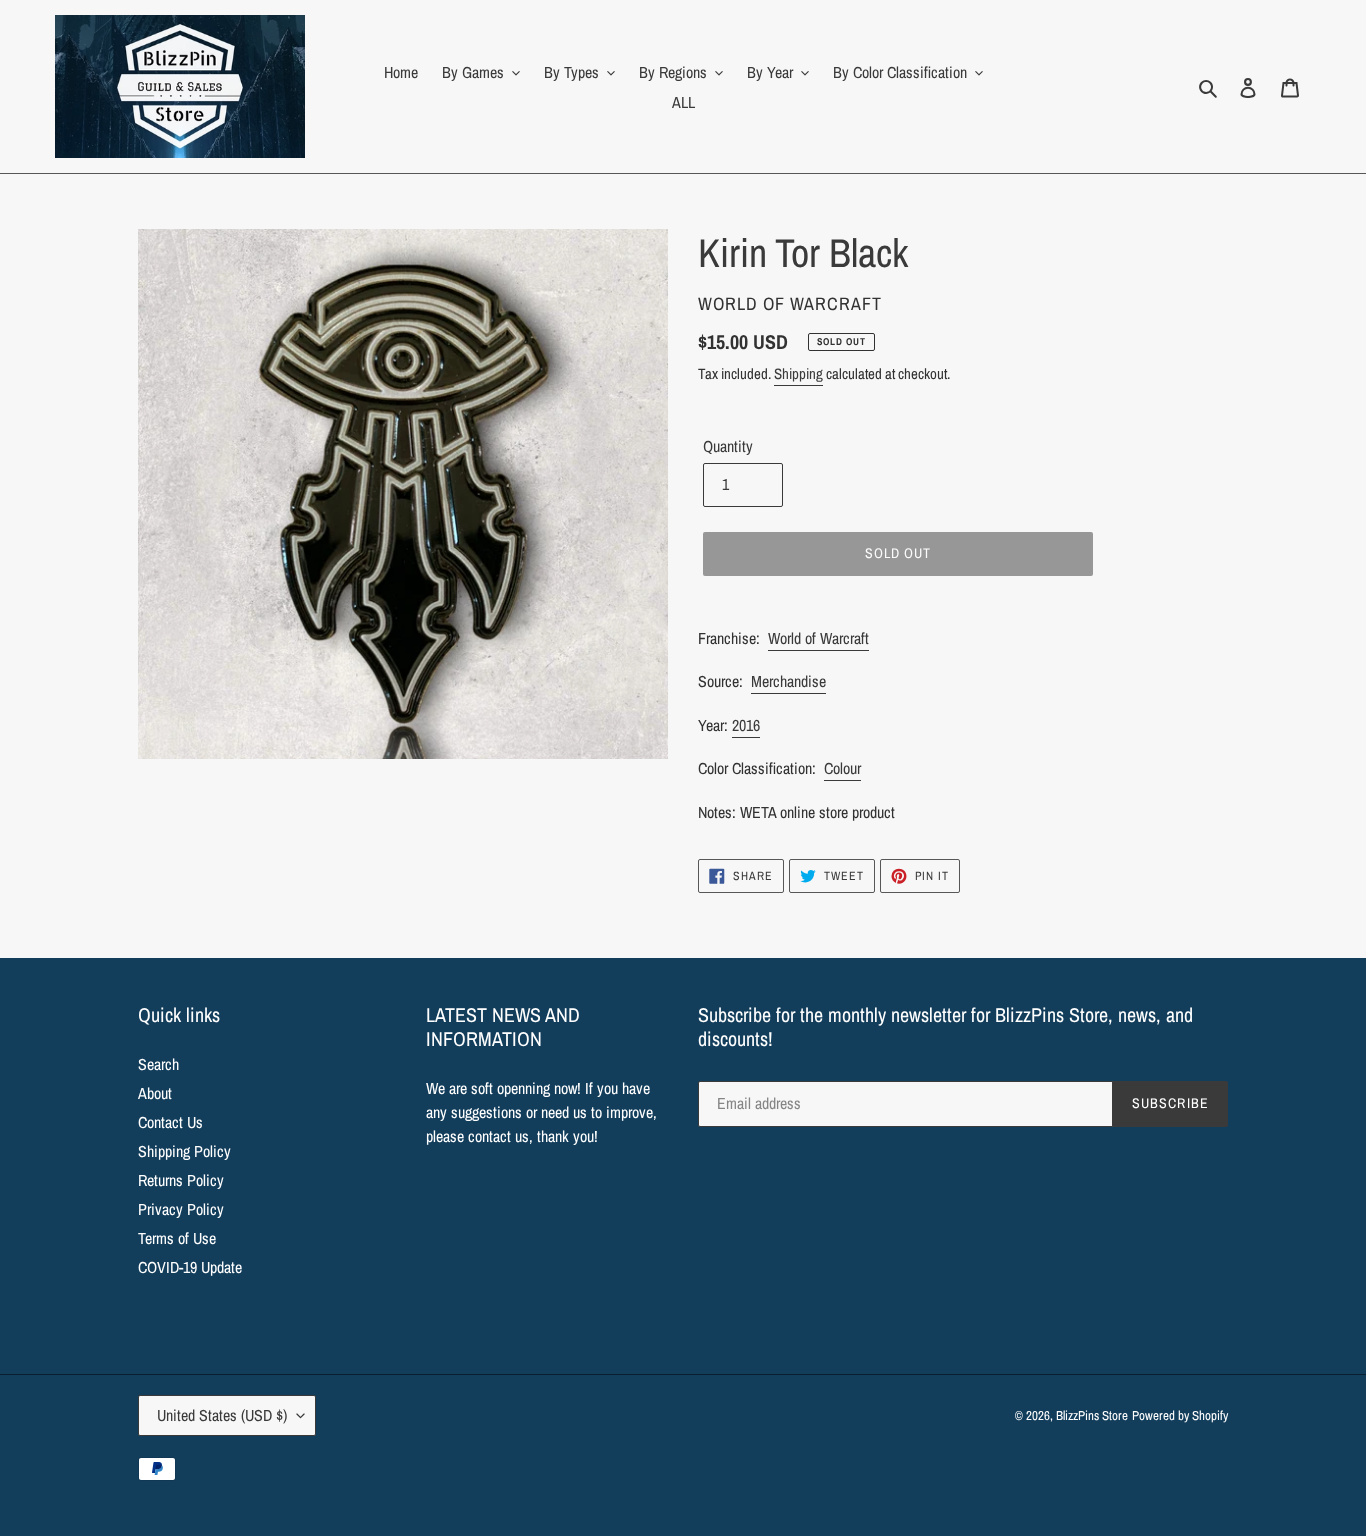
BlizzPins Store (1092, 1415)
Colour (842, 768)
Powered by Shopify (1180, 1415)
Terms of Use (177, 1238)
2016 (746, 725)
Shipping (798, 373)
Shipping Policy (184, 1151)
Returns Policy (181, 1180)
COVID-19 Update (190, 1267)
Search (158, 1064)
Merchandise (788, 681)
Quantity (728, 446)
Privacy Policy (181, 1209)
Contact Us (170, 1122)
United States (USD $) (222, 1415)
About (155, 1093)
